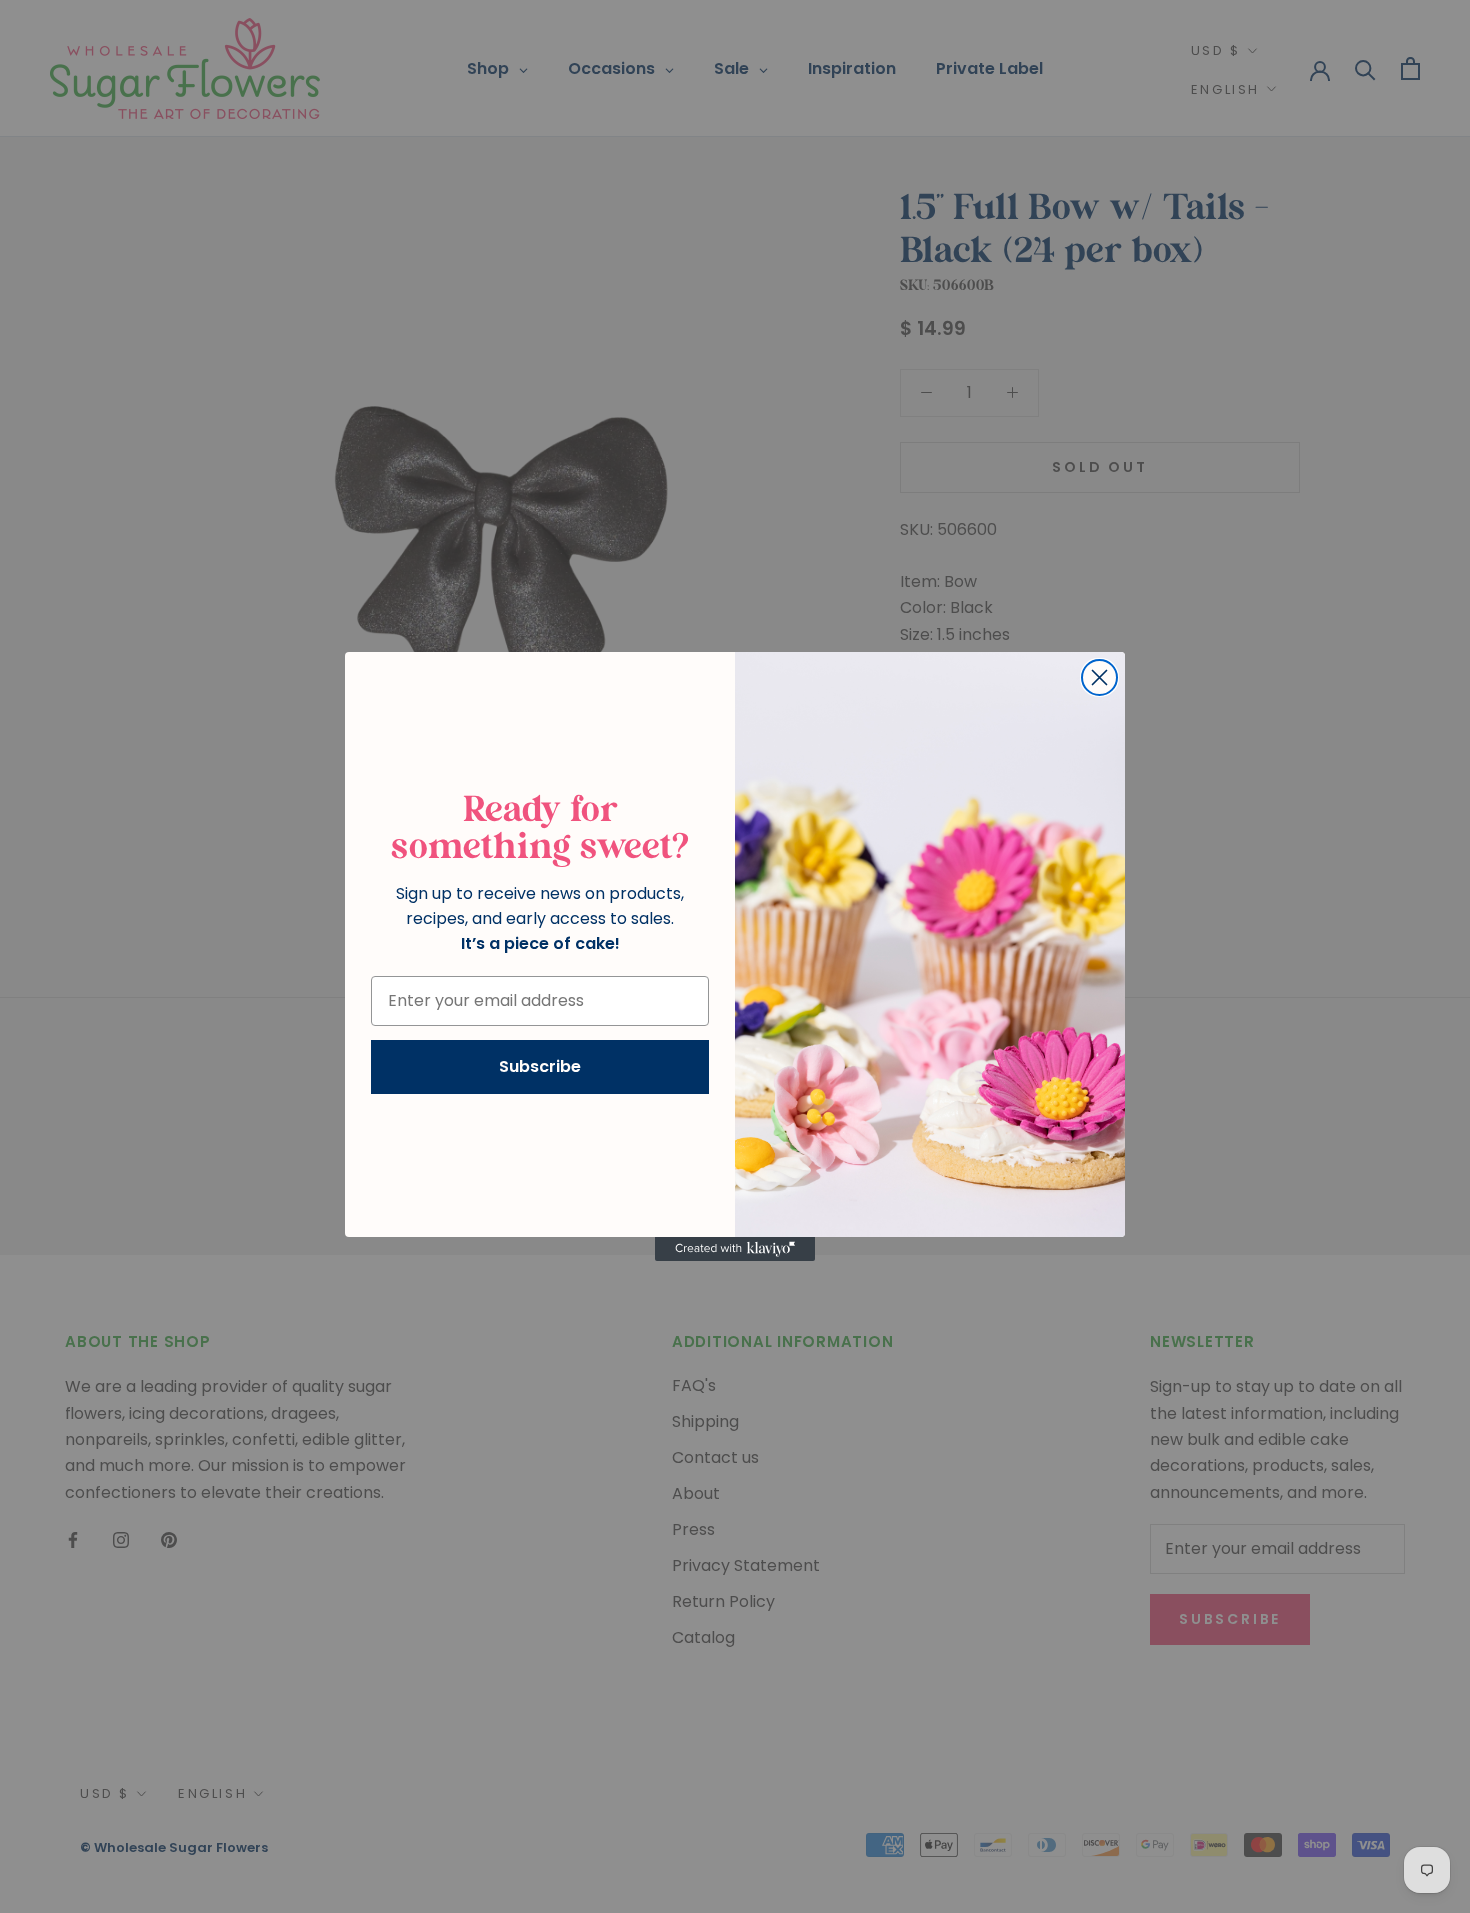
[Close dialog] (1099, 677)
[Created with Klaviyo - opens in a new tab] (735, 1249)
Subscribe (540, 1066)
